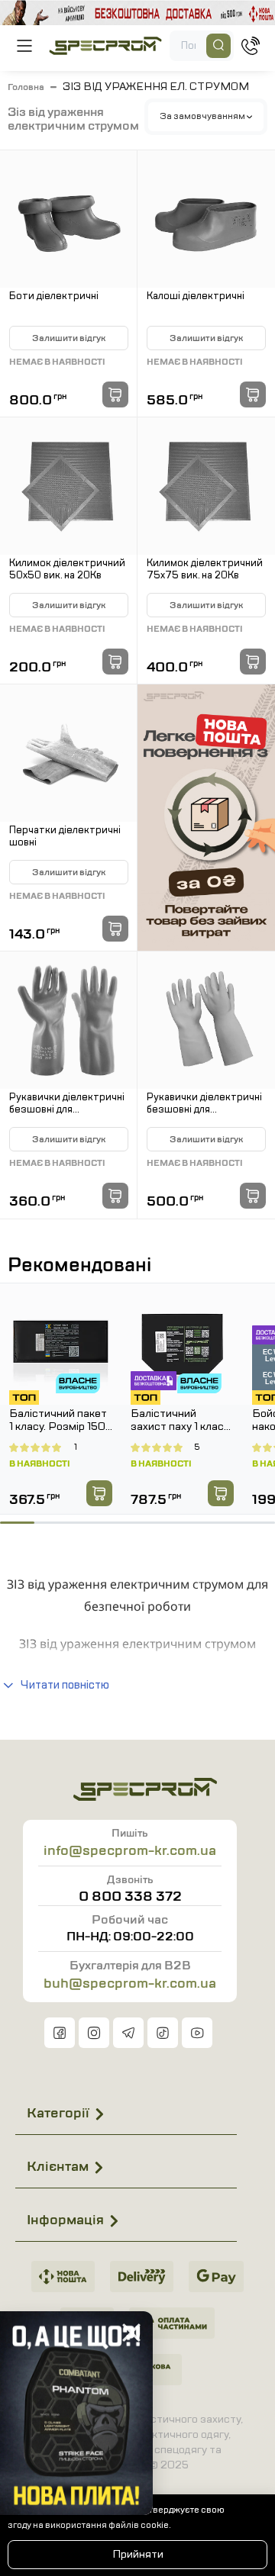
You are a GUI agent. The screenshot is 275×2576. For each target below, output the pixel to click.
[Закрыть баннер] (131, 2333)
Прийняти (138, 2554)
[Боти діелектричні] (69, 219)
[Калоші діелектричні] (206, 219)
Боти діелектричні (54, 297)
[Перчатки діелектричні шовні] (69, 753)
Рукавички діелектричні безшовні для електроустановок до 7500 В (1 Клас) (204, 1104)
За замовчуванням (203, 116)
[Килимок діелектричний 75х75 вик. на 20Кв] (206, 486)
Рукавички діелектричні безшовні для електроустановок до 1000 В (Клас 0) (67, 1104)
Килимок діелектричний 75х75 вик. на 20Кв (205, 570)
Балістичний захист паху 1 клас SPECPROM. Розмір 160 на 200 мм (179, 1421)
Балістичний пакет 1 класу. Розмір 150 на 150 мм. (58, 1421)
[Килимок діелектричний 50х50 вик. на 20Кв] (69, 486)
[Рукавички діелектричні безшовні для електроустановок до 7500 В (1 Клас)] (206, 1020)
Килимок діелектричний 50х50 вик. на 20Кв (67, 570)
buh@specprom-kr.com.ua (130, 1983)
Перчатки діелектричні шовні (65, 837)
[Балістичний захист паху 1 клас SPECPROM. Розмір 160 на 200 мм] (182, 1344)
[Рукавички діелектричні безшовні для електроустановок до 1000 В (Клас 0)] (69, 1020)
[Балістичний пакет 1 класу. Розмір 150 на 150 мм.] (61, 1344)
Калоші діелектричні (196, 297)
